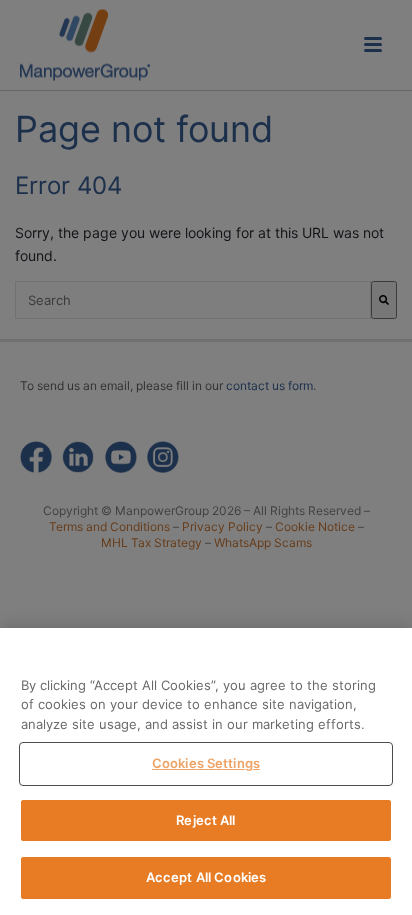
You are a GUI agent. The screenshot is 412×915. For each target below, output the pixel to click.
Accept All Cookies (206, 877)
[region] (206, 771)
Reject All (205, 820)
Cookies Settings (206, 763)
